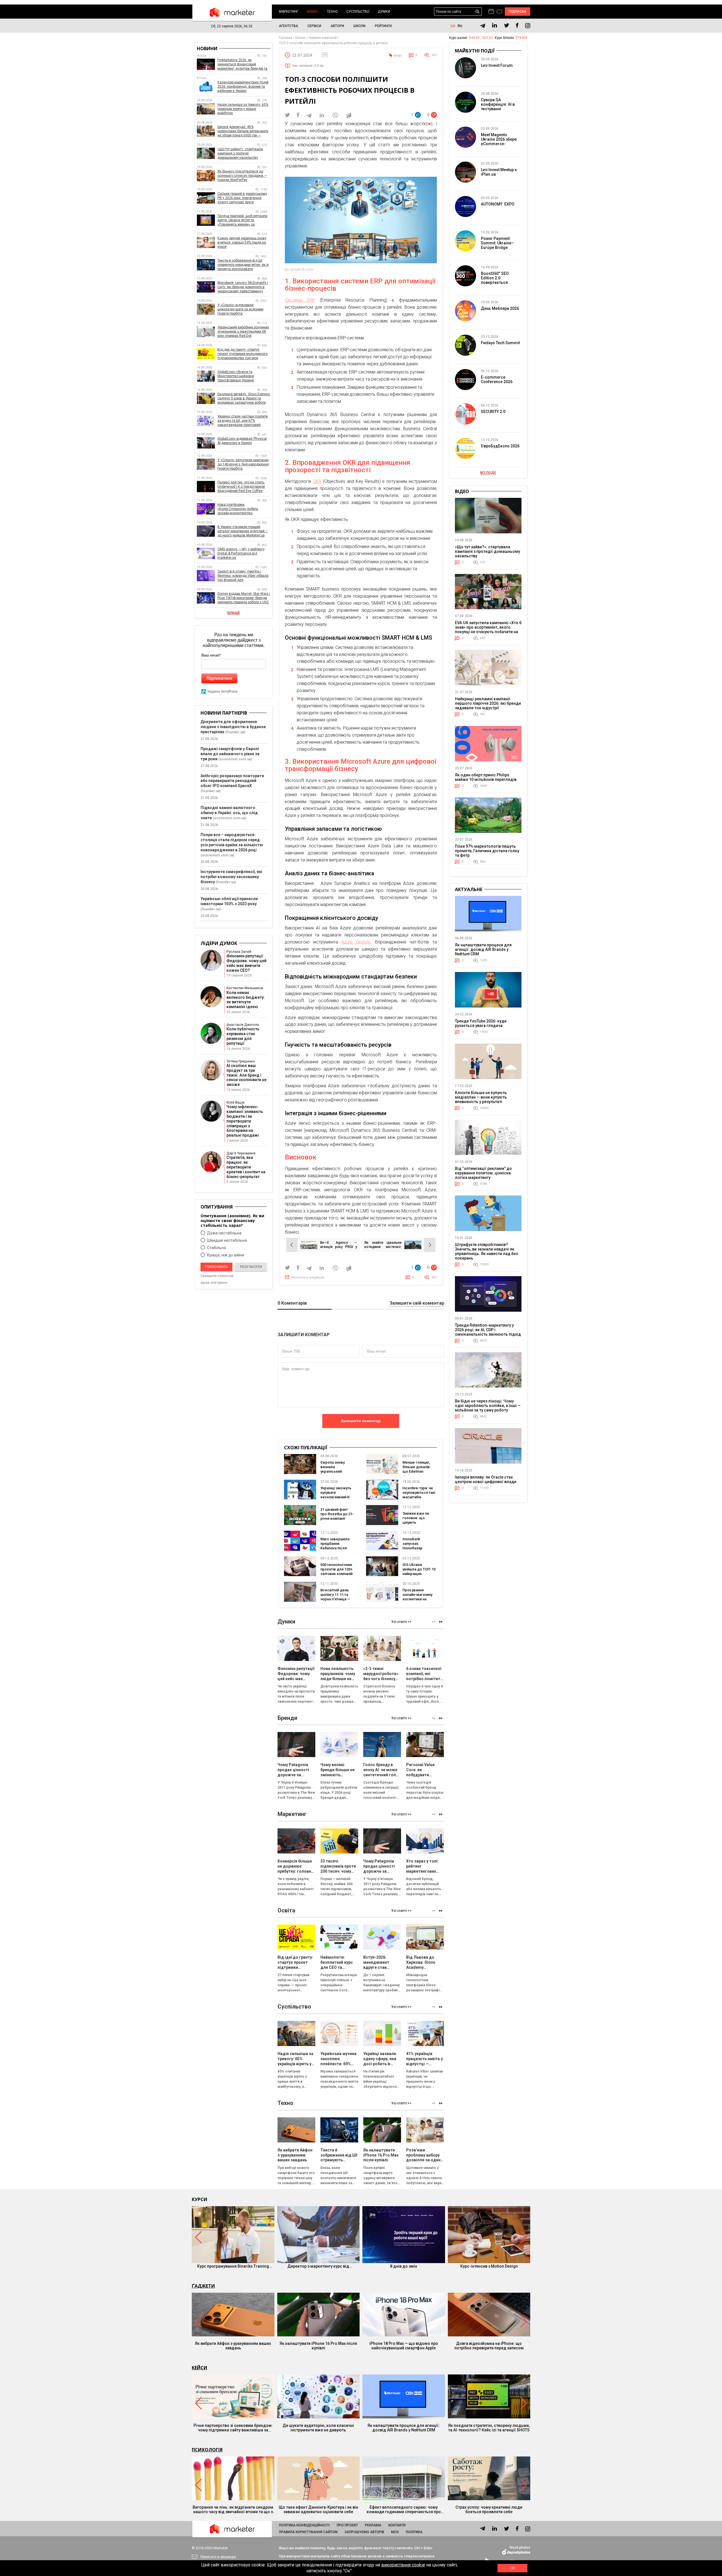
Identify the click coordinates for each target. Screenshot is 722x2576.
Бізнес (313, 12)
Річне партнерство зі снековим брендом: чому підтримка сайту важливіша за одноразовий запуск (233, 2428)
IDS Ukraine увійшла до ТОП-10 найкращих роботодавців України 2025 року (419, 1574)
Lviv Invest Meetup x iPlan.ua (499, 172)
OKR (317, 481)
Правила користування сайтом (308, 2532)
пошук (478, 12)
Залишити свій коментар (417, 1303)
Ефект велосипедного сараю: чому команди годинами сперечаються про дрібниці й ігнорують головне (404, 2509)
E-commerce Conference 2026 (497, 379)
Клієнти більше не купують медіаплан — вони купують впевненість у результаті (481, 1097)
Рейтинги (383, 26)
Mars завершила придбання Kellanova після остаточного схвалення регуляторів (335, 1550)
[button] (441, 1622)
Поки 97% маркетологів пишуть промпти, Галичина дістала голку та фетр (487, 851)
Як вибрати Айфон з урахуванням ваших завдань (233, 2346)
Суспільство (358, 12)
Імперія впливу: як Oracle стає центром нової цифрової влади (486, 1479)
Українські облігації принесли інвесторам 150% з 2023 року (229, 901)
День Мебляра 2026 (500, 308)
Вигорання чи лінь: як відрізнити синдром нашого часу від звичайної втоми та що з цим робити (233, 2509)
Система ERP (300, 300)
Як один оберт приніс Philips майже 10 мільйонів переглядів (486, 777)
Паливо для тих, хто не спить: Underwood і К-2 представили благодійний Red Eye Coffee (241, 487)
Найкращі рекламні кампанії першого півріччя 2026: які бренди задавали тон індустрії (488, 703)
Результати (251, 1267)
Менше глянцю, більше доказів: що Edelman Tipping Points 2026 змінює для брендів (419, 1474)
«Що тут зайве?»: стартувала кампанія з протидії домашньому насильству (240, 153)
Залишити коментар (361, 1421)
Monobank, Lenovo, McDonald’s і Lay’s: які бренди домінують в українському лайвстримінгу (243, 287)
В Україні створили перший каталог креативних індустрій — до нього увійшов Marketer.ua (243, 531)
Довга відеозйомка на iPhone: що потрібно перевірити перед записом (489, 2346)
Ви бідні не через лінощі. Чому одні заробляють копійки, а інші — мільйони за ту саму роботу (488, 1406)
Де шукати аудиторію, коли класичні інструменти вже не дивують (318, 2428)
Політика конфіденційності (304, 2525)
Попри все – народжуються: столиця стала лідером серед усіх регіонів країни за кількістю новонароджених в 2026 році (232, 842)
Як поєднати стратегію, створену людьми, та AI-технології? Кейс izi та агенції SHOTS (489, 2428)
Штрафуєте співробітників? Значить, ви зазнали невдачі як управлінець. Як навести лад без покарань (486, 1251)
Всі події (488, 473)
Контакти (397, 2525)
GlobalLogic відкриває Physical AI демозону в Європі (242, 441)
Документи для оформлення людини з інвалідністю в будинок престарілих (233, 727)
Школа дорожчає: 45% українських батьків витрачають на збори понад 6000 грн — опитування (243, 131)
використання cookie (403, 2565)
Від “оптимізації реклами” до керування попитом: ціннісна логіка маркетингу (483, 1173)
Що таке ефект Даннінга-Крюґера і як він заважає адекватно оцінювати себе (318, 2509)
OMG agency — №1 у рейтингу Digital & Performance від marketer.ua (241, 553)
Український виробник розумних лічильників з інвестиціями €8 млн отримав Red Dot (243, 332)
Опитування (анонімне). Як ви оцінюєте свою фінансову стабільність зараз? (232, 1220)
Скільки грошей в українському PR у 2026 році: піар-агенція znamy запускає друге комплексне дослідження (242, 198)
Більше (234, 613)
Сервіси (314, 26)
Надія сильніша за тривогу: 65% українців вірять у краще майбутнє (243, 109)
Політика (414, 2532)
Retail (398, 56)
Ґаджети (203, 2286)
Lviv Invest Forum (497, 65)
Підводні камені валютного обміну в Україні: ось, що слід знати (229, 813)
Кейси (200, 2368)
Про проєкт (347, 2525)
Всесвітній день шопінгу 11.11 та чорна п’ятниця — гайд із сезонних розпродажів (335, 1599)
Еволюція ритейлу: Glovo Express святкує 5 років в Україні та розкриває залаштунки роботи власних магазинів (244, 398)
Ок (512, 2568)
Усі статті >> (401, 1622)
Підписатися (219, 678)
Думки (384, 12)
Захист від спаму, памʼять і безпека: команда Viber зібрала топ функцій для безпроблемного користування (243, 576)
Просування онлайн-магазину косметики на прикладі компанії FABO (418, 1599)
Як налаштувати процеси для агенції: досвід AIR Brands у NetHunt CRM (483, 949)
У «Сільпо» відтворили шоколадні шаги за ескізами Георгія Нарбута (240, 309)
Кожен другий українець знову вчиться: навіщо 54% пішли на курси (242, 242)
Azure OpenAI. (356, 942)
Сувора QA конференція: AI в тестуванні (498, 104)
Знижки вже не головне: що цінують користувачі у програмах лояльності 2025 (417, 1525)
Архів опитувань (214, 1283)
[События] (499, 12)
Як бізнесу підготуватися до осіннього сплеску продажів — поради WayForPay (242, 176)
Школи (359, 26)
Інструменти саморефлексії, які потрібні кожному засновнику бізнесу (231, 877)
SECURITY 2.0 (493, 412)
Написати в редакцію (308, 1277)
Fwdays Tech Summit (500, 343)
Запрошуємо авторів (364, 2532)
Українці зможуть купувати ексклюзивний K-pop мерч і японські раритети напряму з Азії (337, 1499)
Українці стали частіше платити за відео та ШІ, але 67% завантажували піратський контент (243, 421)
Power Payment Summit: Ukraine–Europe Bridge (497, 243)
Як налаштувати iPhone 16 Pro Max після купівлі (318, 2346)
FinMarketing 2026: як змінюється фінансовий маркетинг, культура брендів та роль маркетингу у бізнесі (242, 64)
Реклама (373, 2525)
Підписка (518, 12)
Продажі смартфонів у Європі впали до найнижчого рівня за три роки (230, 754)
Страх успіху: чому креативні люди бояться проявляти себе (489, 2509)
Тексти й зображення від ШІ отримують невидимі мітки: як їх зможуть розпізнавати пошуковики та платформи (243, 265)
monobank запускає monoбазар (412, 1544)
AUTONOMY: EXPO (498, 204)
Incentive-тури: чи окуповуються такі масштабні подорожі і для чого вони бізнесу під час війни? (419, 1499)
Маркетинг (289, 12)
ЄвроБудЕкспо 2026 (500, 446)
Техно (332, 12)
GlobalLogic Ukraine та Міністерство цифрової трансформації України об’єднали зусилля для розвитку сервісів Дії (244, 376)
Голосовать (216, 1267)
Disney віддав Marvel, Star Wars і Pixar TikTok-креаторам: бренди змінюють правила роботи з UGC (244, 598)
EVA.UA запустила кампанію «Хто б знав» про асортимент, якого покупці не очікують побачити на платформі (488, 629)
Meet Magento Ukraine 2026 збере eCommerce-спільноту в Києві (499, 142)
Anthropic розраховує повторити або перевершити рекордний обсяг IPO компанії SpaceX (232, 781)
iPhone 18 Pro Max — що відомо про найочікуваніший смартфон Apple (404, 2346)
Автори (337, 26)
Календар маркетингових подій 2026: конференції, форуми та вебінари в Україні (243, 87)
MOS (395, 2532)
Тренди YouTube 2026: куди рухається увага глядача (481, 1023)
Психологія (207, 2450)
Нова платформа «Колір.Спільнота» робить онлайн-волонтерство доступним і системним (238, 509)
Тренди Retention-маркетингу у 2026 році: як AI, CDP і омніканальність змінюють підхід (488, 1330)
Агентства (289, 26)
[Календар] (491, 12)
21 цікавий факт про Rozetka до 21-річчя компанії (337, 1514)
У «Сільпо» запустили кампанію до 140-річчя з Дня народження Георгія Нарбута (243, 464)
